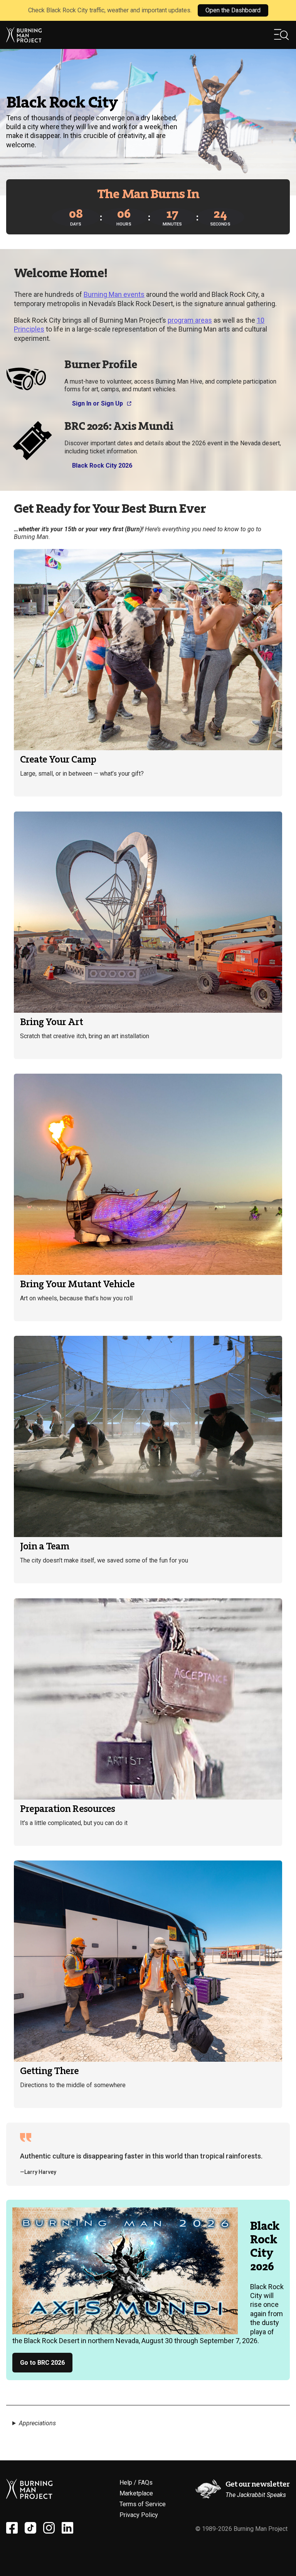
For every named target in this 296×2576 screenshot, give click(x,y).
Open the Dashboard (233, 10)
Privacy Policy (139, 2515)
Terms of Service (143, 2504)
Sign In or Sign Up (98, 403)
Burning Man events (114, 294)
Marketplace (136, 2493)
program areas (190, 320)
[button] (282, 35)
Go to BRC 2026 (42, 2363)
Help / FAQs (136, 2483)
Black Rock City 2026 (102, 466)
